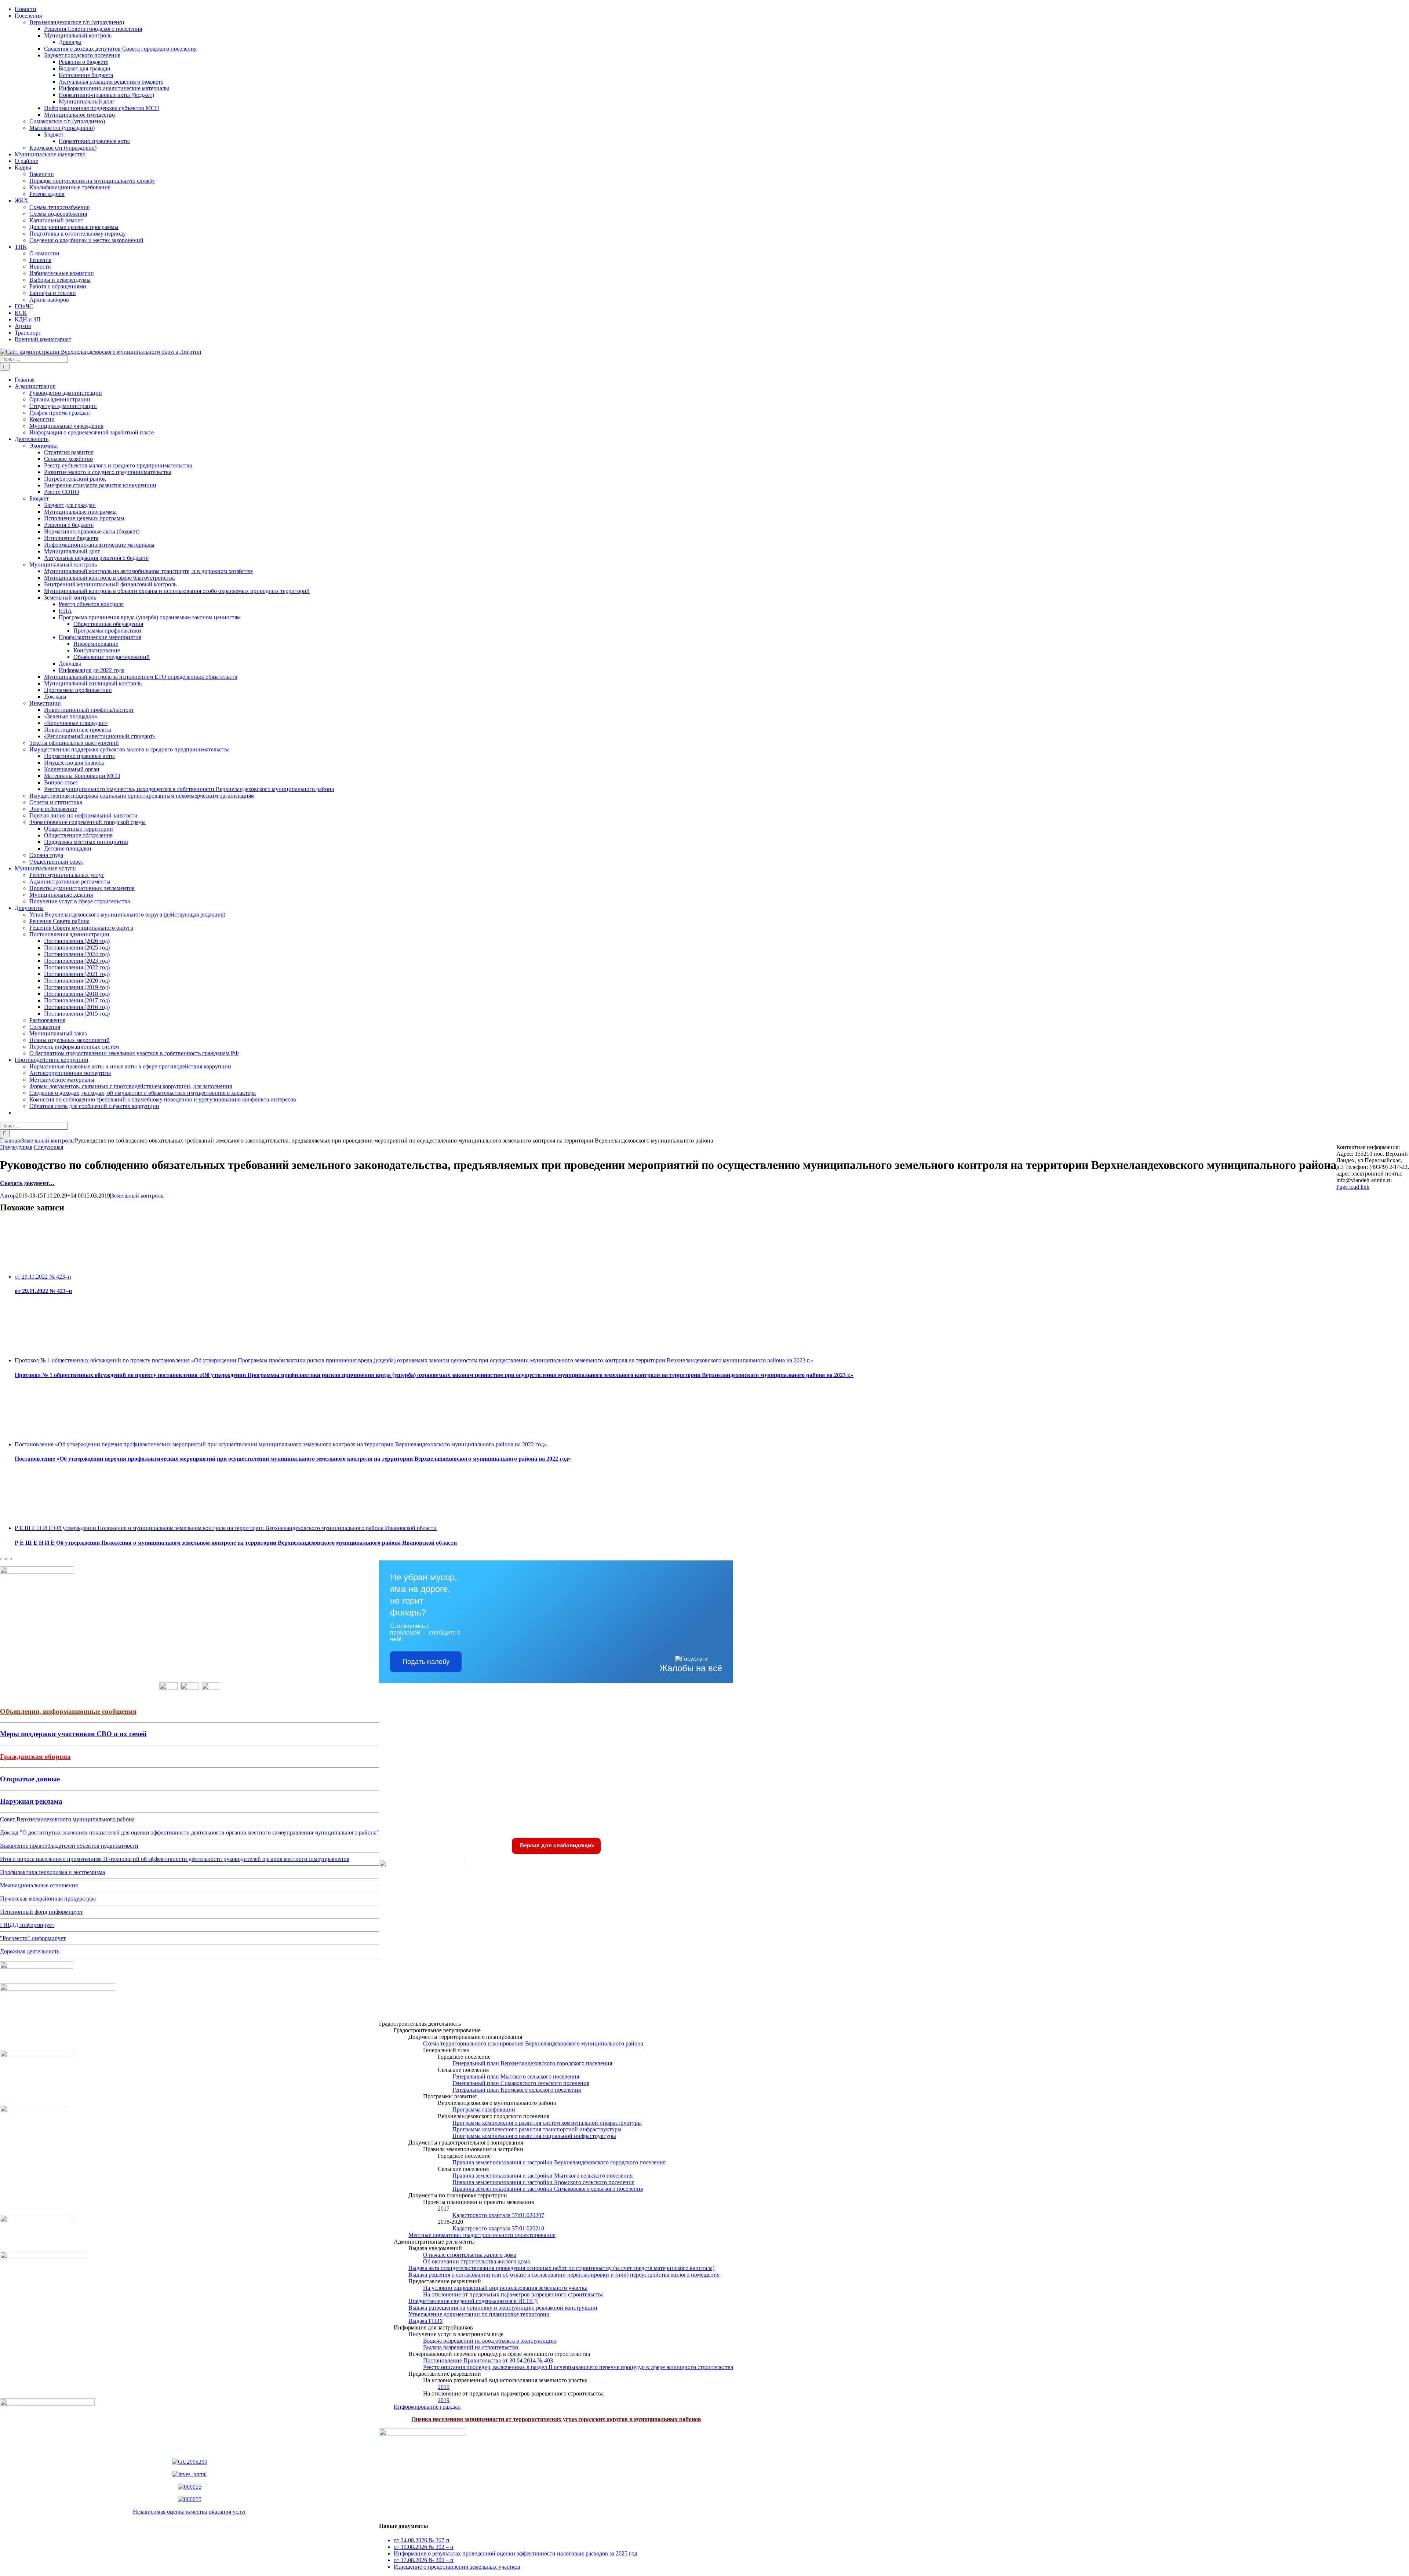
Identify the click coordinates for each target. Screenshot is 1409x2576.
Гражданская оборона (35, 1757)
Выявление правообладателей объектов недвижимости (69, 1846)
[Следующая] (9, 1559)
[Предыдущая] (3, 1559)
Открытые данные (30, 1779)
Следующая (48, 1147)
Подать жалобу (426, 1662)
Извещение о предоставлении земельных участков (457, 2567)
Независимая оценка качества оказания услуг (190, 2512)
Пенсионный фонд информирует (41, 1912)
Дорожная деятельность (30, 1951)
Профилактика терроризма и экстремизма (52, 1872)
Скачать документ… (27, 1183)
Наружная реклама (31, 1801)
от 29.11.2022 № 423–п (43, 1277)
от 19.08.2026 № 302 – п (424, 2547)
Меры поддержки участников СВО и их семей (73, 1734)
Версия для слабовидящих (556, 1845)
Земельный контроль (137, 1196)
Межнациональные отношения (39, 1885)
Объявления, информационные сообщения (68, 1711)
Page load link (1353, 1187)
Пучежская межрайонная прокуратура (48, 1899)
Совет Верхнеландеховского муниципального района (67, 1819)
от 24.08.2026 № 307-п (422, 2540)
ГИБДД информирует (27, 1925)
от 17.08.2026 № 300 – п (424, 2560)
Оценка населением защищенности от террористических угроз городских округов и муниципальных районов (556, 2419)
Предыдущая (16, 1147)
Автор (8, 1196)
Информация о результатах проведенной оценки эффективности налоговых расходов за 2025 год (516, 2553)
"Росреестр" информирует (33, 1938)
